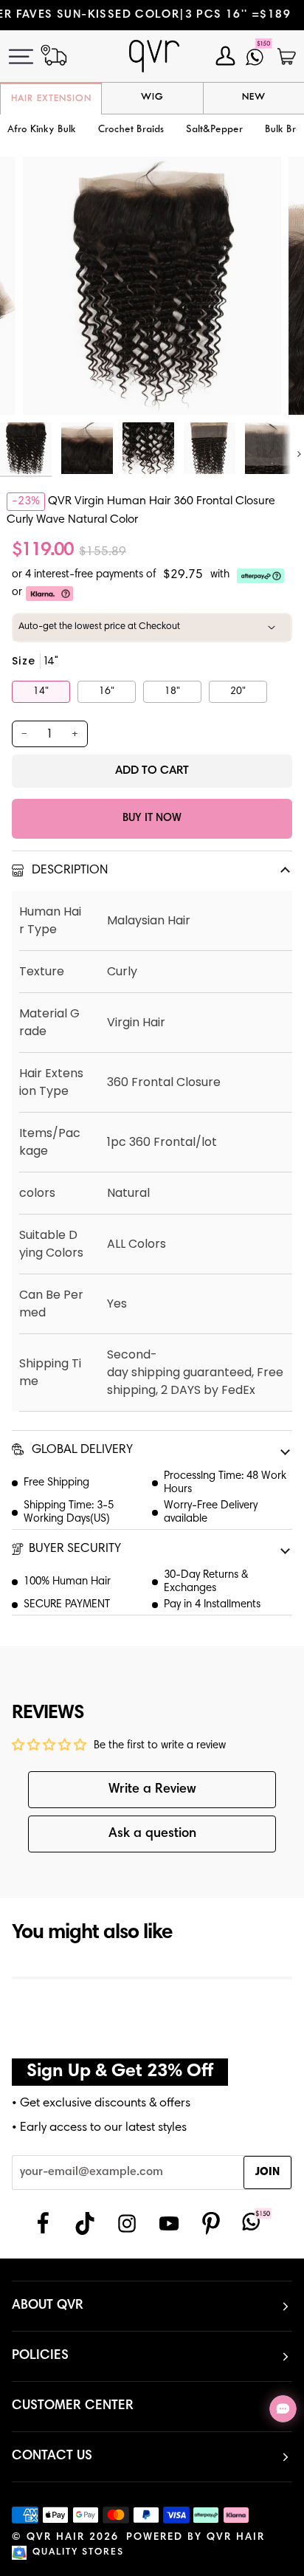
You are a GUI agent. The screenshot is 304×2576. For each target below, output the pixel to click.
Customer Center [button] (73, 2406)
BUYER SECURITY (75, 1549)
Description (68, 871)
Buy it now (152, 818)
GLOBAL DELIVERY (81, 1450)
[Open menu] (30, 56)
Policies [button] (40, 2356)
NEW (254, 97)
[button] (131, 130)
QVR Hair (56, 2538)
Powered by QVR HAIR (196, 2538)
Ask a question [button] (152, 1834)
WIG (152, 97)
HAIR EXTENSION (51, 99)
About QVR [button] (48, 2306)
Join (267, 2173)
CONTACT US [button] (52, 2456)
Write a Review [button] (152, 1790)
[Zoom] (51, 387)
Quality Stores (78, 2553)
